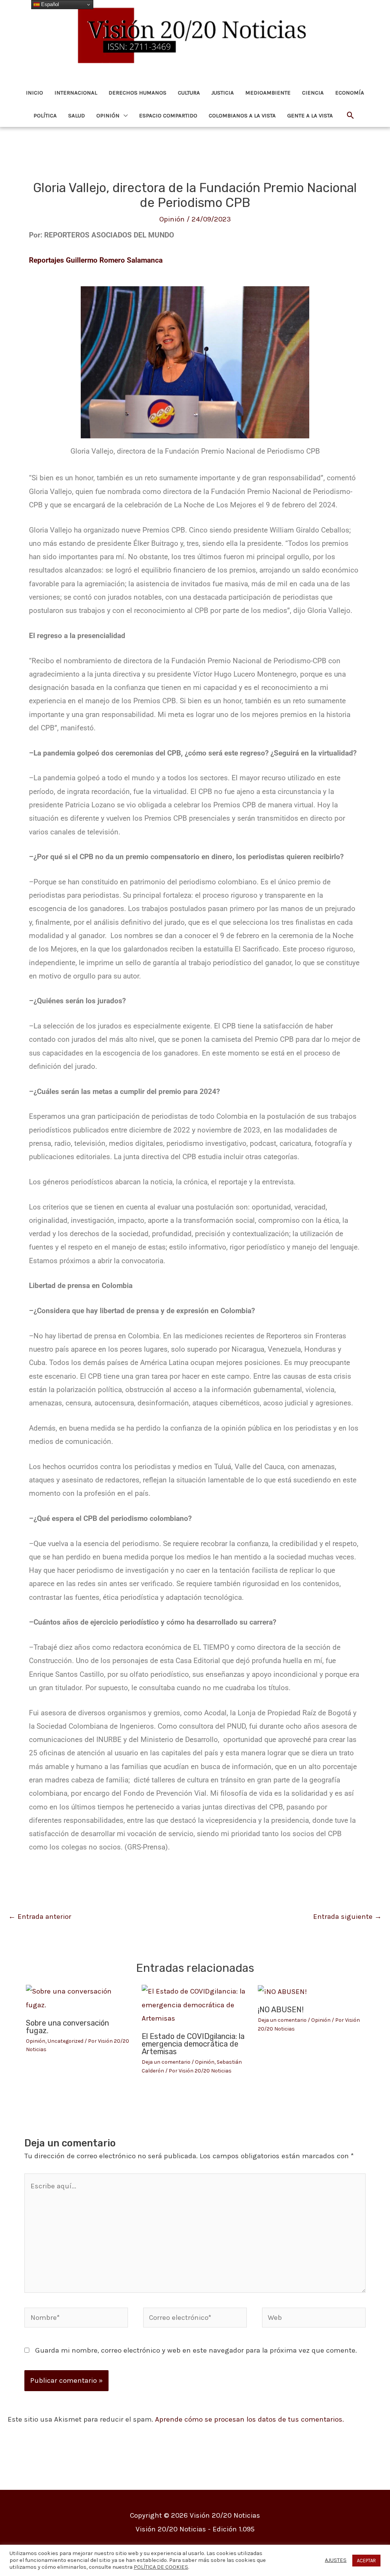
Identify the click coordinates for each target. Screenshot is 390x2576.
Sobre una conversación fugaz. (67, 2027)
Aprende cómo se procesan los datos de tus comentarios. (249, 2419)
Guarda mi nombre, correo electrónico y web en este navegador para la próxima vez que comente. (196, 2350)
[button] (351, 116)
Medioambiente (268, 93)
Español (49, 4)
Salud (77, 115)
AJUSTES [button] (336, 2560)
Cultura (189, 93)
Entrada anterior (40, 1917)
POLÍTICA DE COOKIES (161, 2567)
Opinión (108, 115)
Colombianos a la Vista (242, 115)
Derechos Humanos (137, 93)
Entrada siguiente (347, 1917)
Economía (350, 93)
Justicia (223, 93)
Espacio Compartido (168, 115)
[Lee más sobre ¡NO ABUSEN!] (282, 1991)
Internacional (76, 93)
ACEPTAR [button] (366, 2561)
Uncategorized (66, 2041)
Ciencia (313, 93)
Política (45, 115)
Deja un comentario (166, 2062)
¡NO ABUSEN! (281, 2010)
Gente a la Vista (310, 115)
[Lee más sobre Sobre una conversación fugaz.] (79, 1998)
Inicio (34, 93)
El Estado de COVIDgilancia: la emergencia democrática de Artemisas (193, 2044)
